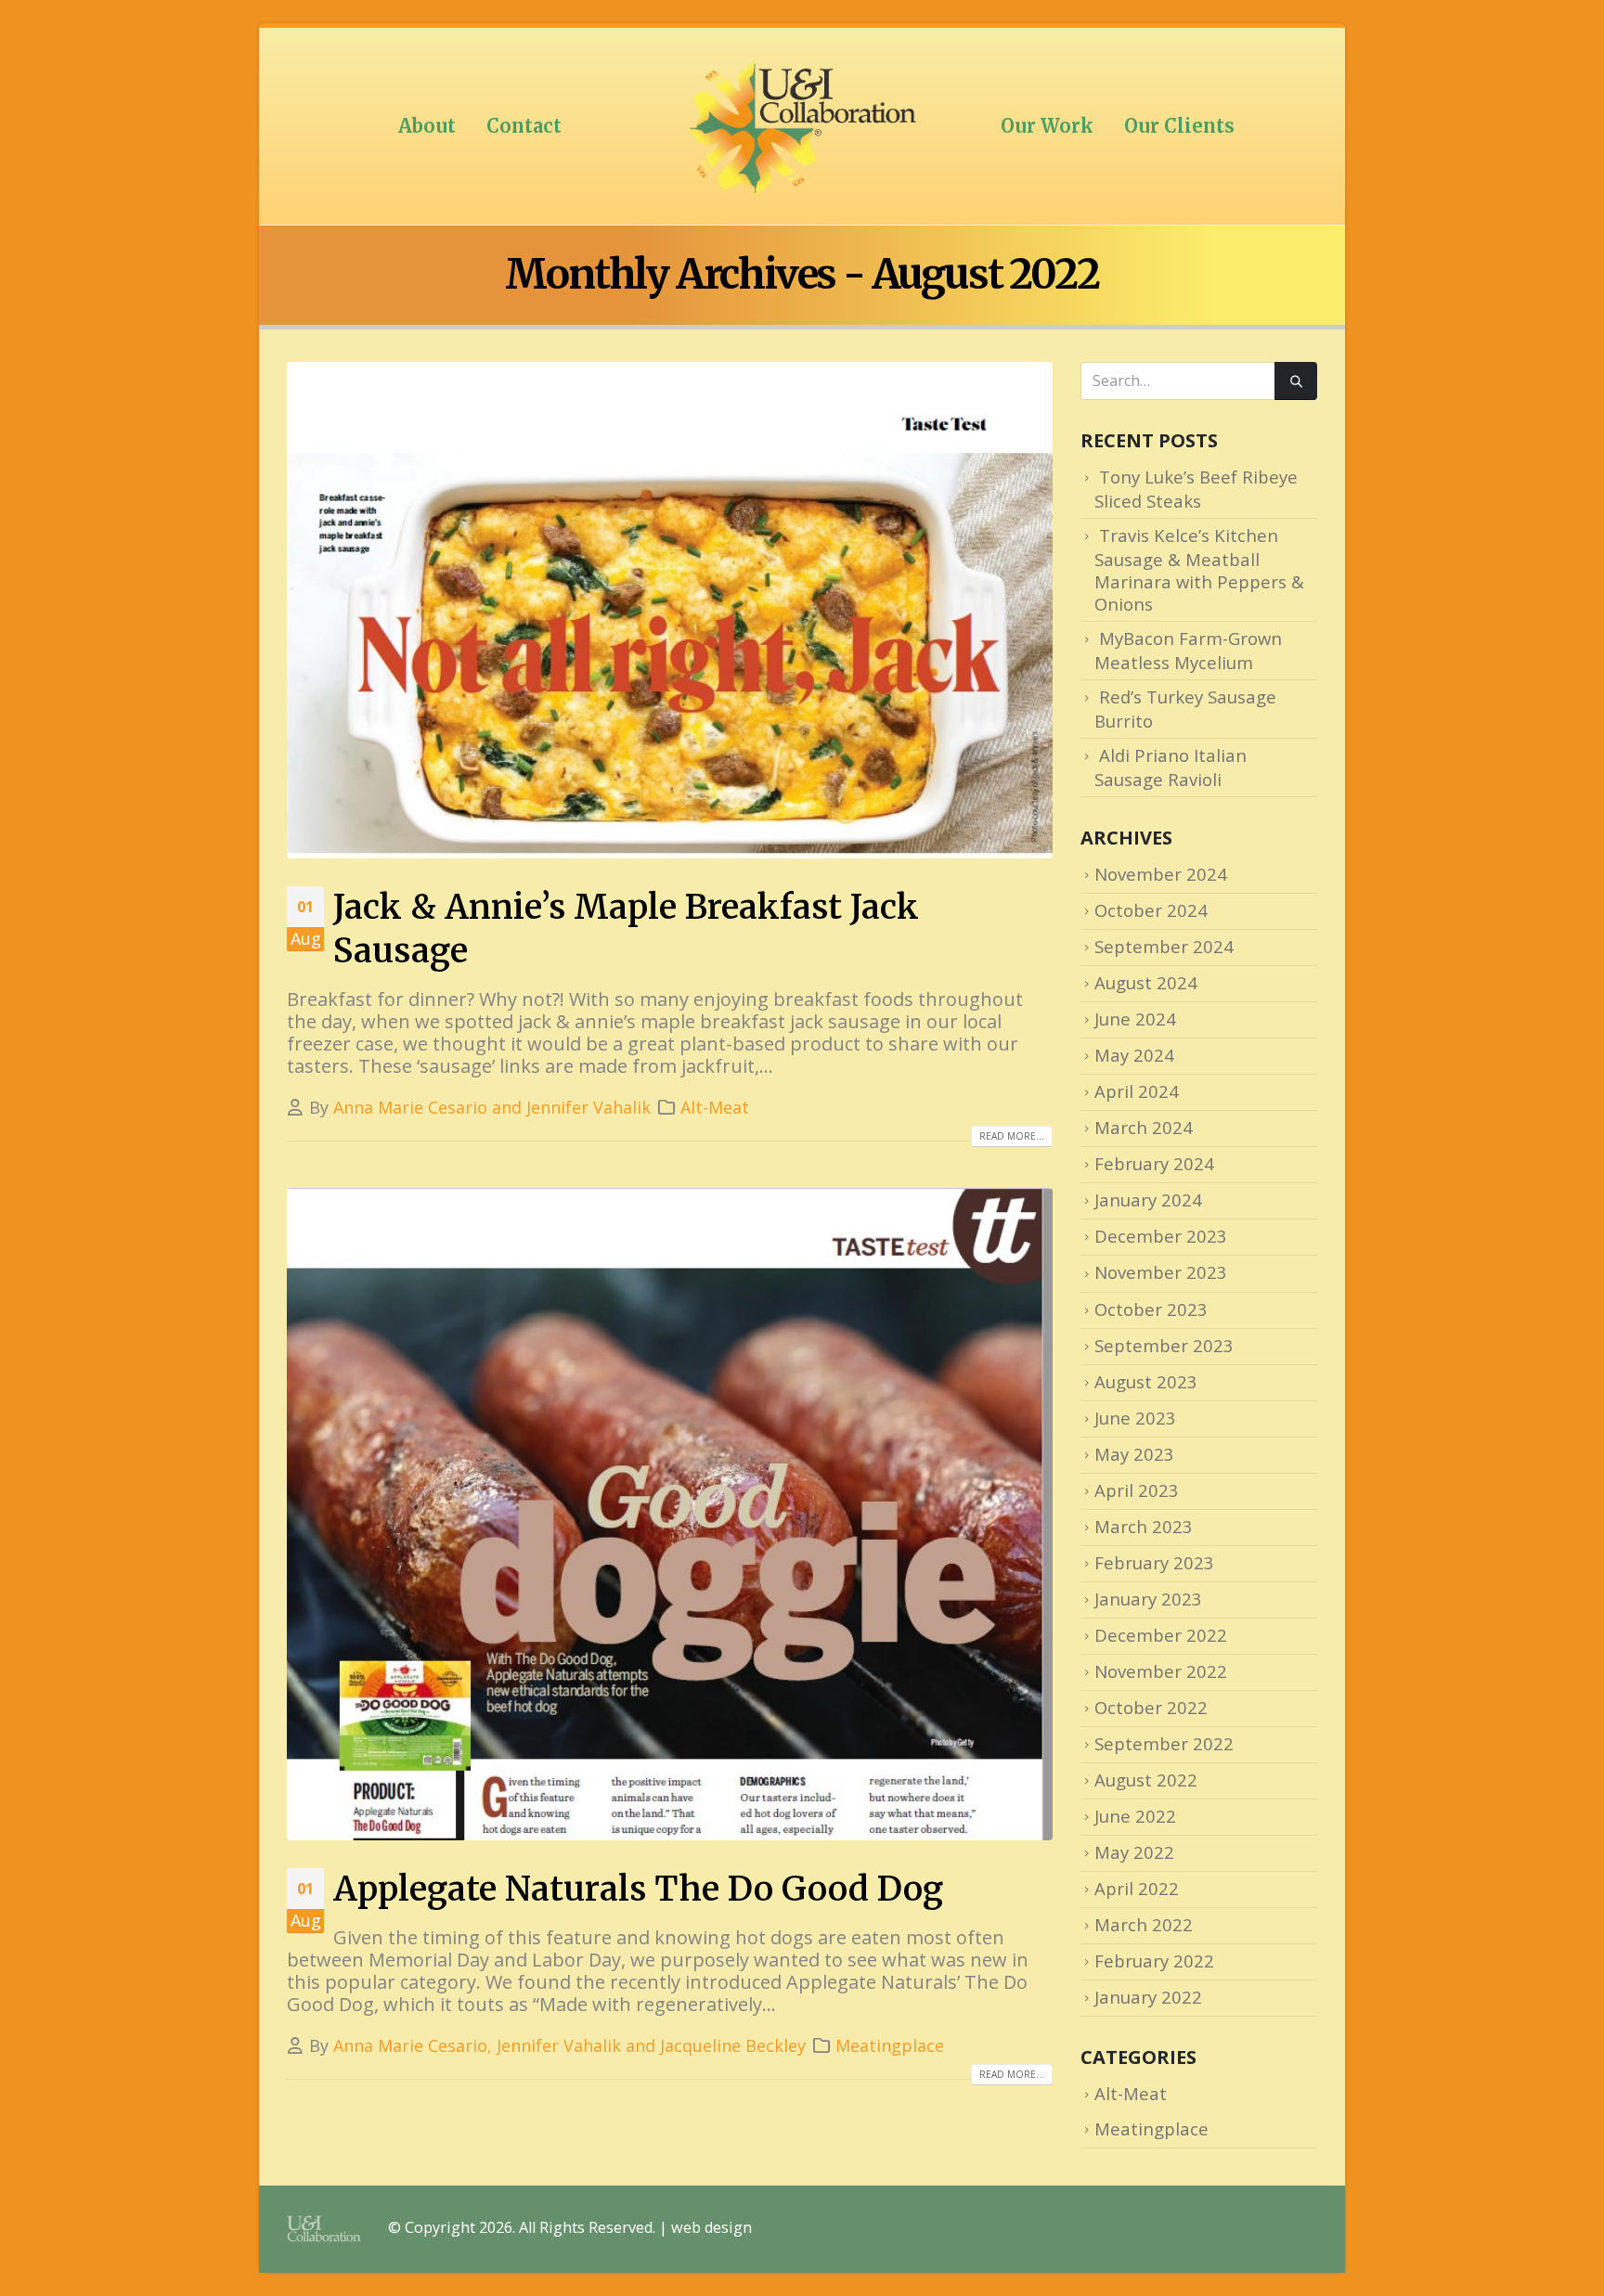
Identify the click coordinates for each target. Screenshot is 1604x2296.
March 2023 (1144, 1526)
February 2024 (1154, 1163)
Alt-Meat (715, 1107)
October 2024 (1151, 910)
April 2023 (1137, 1490)
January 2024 (1148, 1200)
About (427, 126)
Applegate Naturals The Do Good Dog (638, 1889)
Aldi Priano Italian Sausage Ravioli (1171, 767)
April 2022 (1137, 1888)
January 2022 (1148, 1997)
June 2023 (1135, 1418)
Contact (524, 126)
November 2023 (1161, 1272)
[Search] (1296, 381)
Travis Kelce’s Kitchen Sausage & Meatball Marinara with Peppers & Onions (1199, 569)
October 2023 (1151, 1309)
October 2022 (1151, 1707)
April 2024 (1137, 1091)
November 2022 (1161, 1671)
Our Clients (1179, 126)
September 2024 (1164, 946)
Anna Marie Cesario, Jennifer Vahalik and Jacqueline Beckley (569, 2045)
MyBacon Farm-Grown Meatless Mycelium (1188, 650)
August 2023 (1146, 1381)
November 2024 (1161, 874)
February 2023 (1154, 1562)
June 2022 (1135, 1816)
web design (711, 2227)
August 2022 (1146, 1780)
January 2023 (1148, 1599)
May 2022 (1134, 1852)
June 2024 (1135, 1019)
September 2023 (1164, 1345)
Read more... (1012, 1136)
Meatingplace (890, 2045)
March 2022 (1144, 1924)
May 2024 (1134, 1055)
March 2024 (1144, 1127)
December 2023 (1161, 1236)
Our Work (1047, 126)
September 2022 (1164, 1743)
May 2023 (1134, 1454)
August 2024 (1146, 982)
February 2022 (1154, 1961)
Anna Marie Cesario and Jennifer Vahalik (492, 1107)
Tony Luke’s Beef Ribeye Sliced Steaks (1196, 489)
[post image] (670, 610)
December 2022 (1161, 1635)
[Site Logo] (802, 126)
